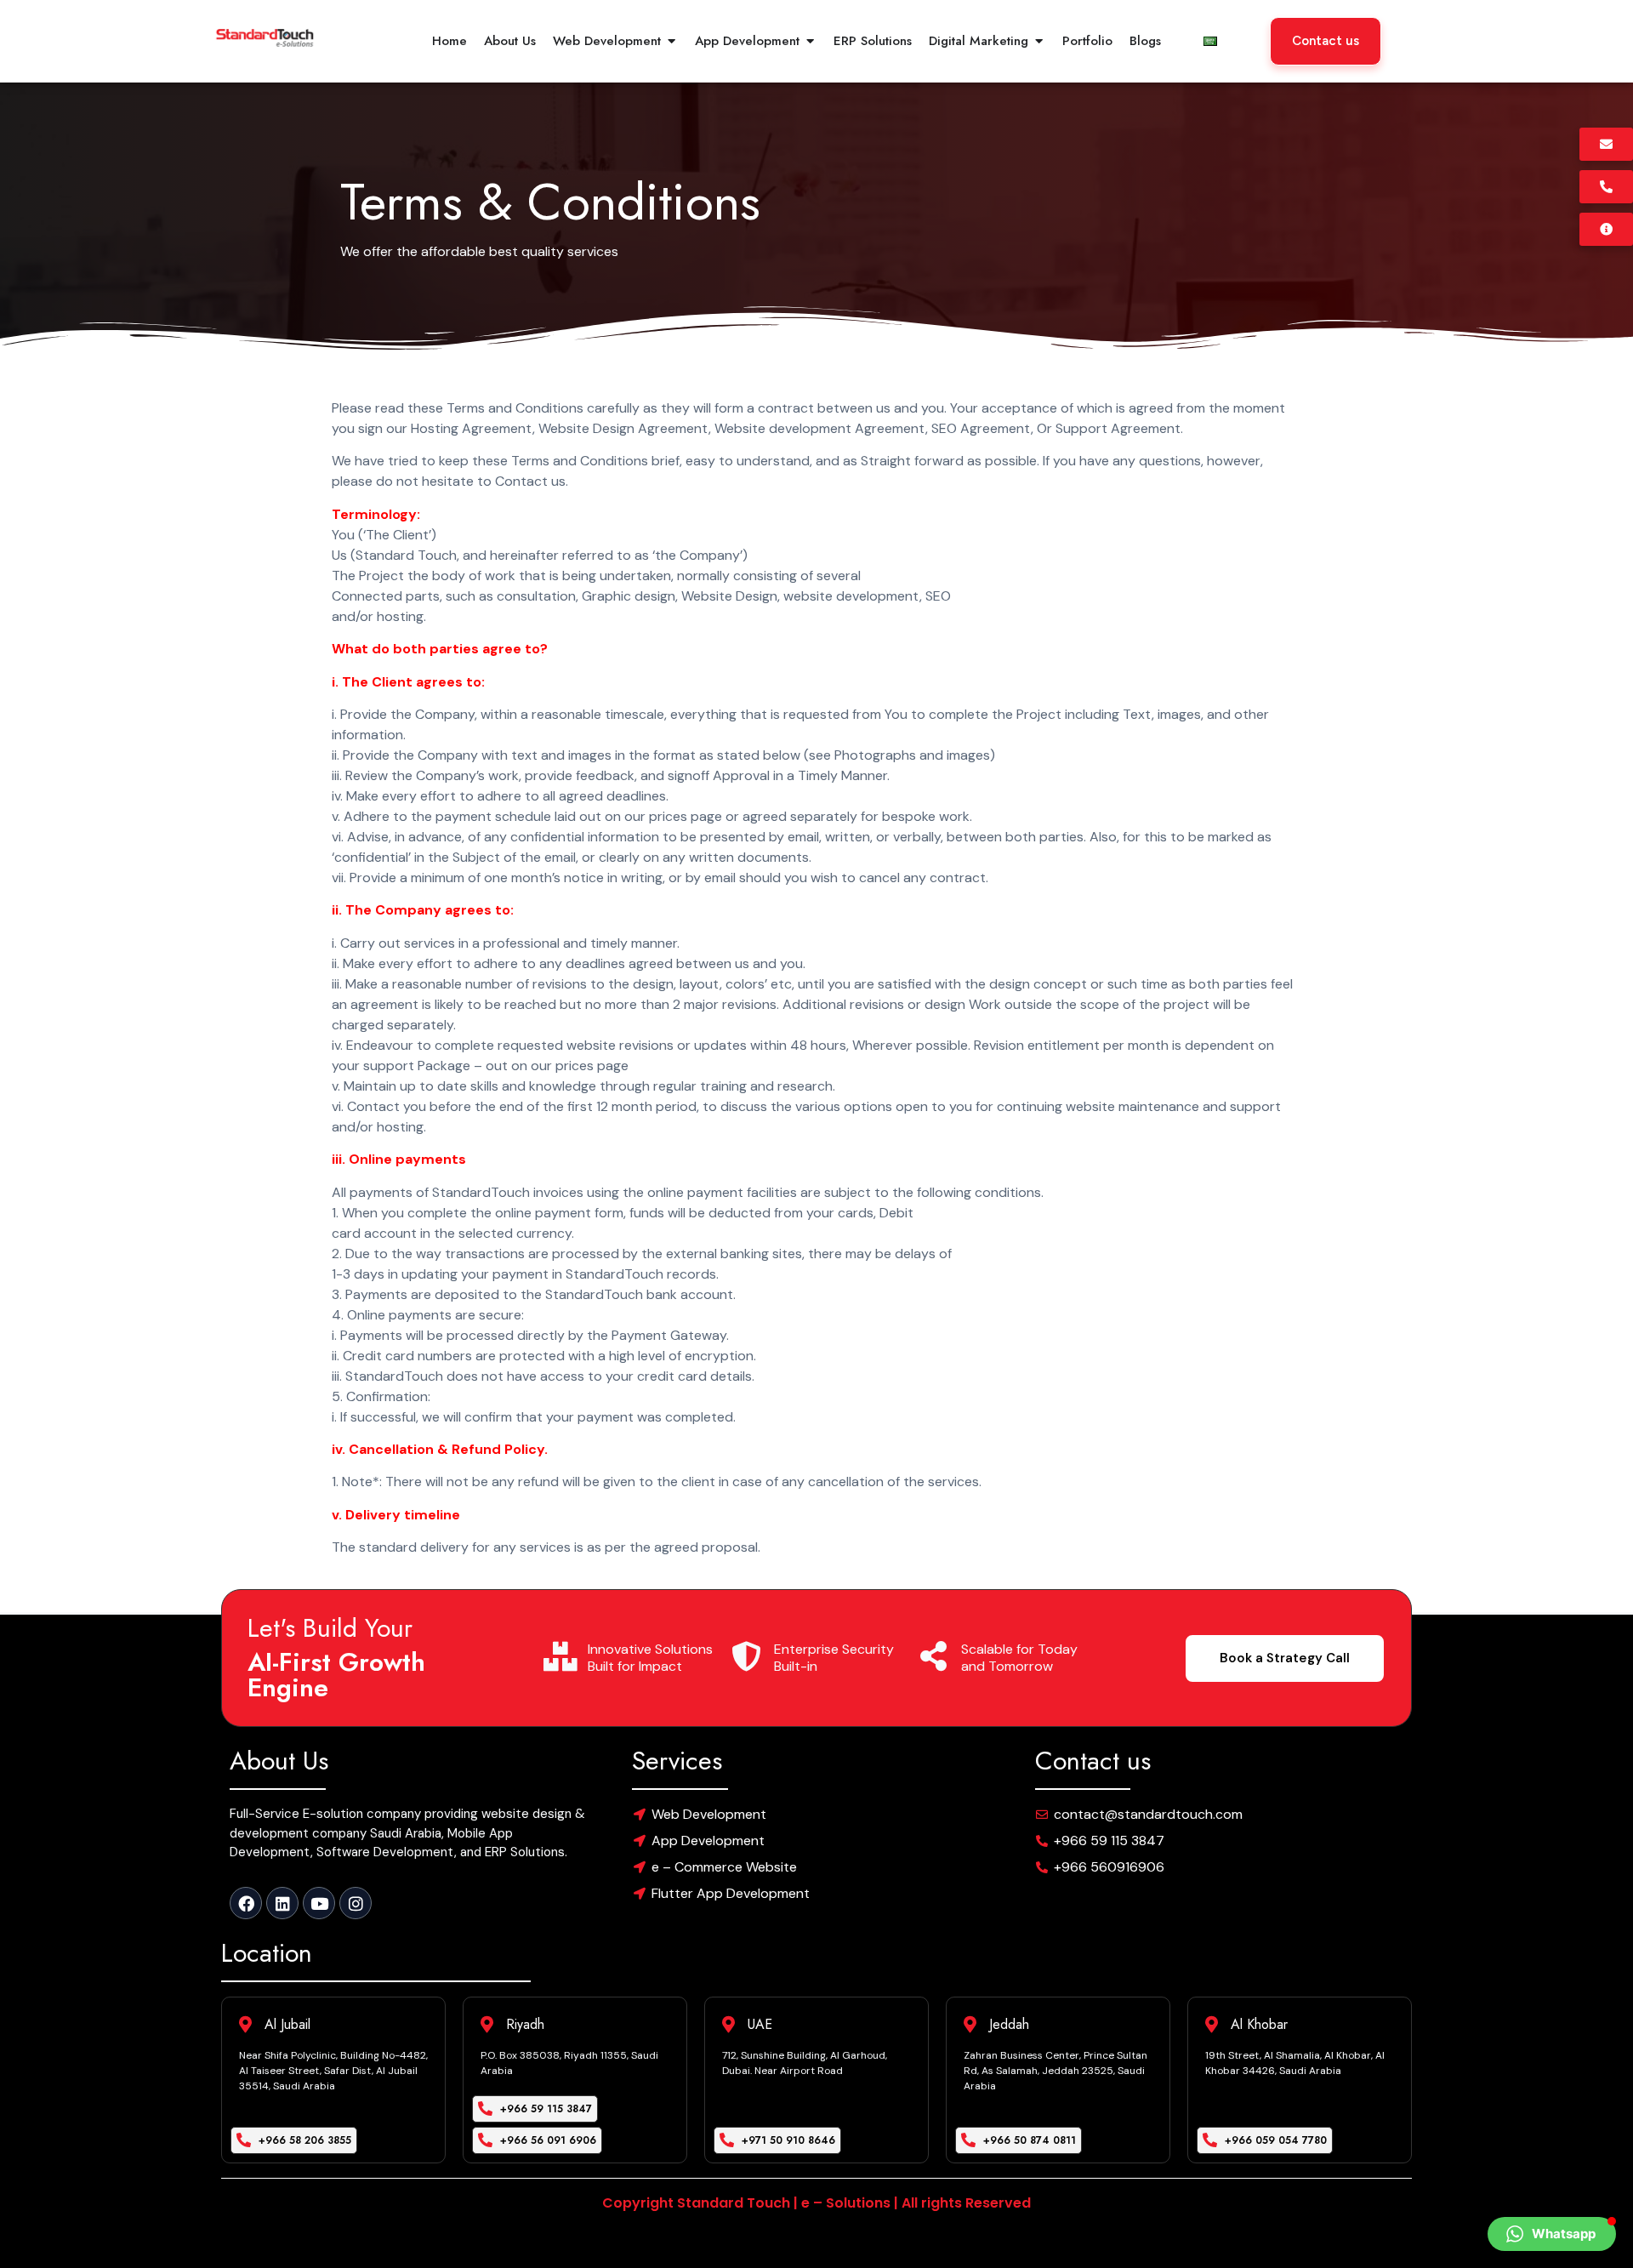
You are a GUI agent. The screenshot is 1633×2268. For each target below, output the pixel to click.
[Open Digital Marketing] (1039, 41)
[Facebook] (246, 1903)
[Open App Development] (810, 41)
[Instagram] (356, 1903)
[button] (1552, 2234)
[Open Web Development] (671, 41)
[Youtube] (319, 1903)
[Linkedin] (282, 1903)
